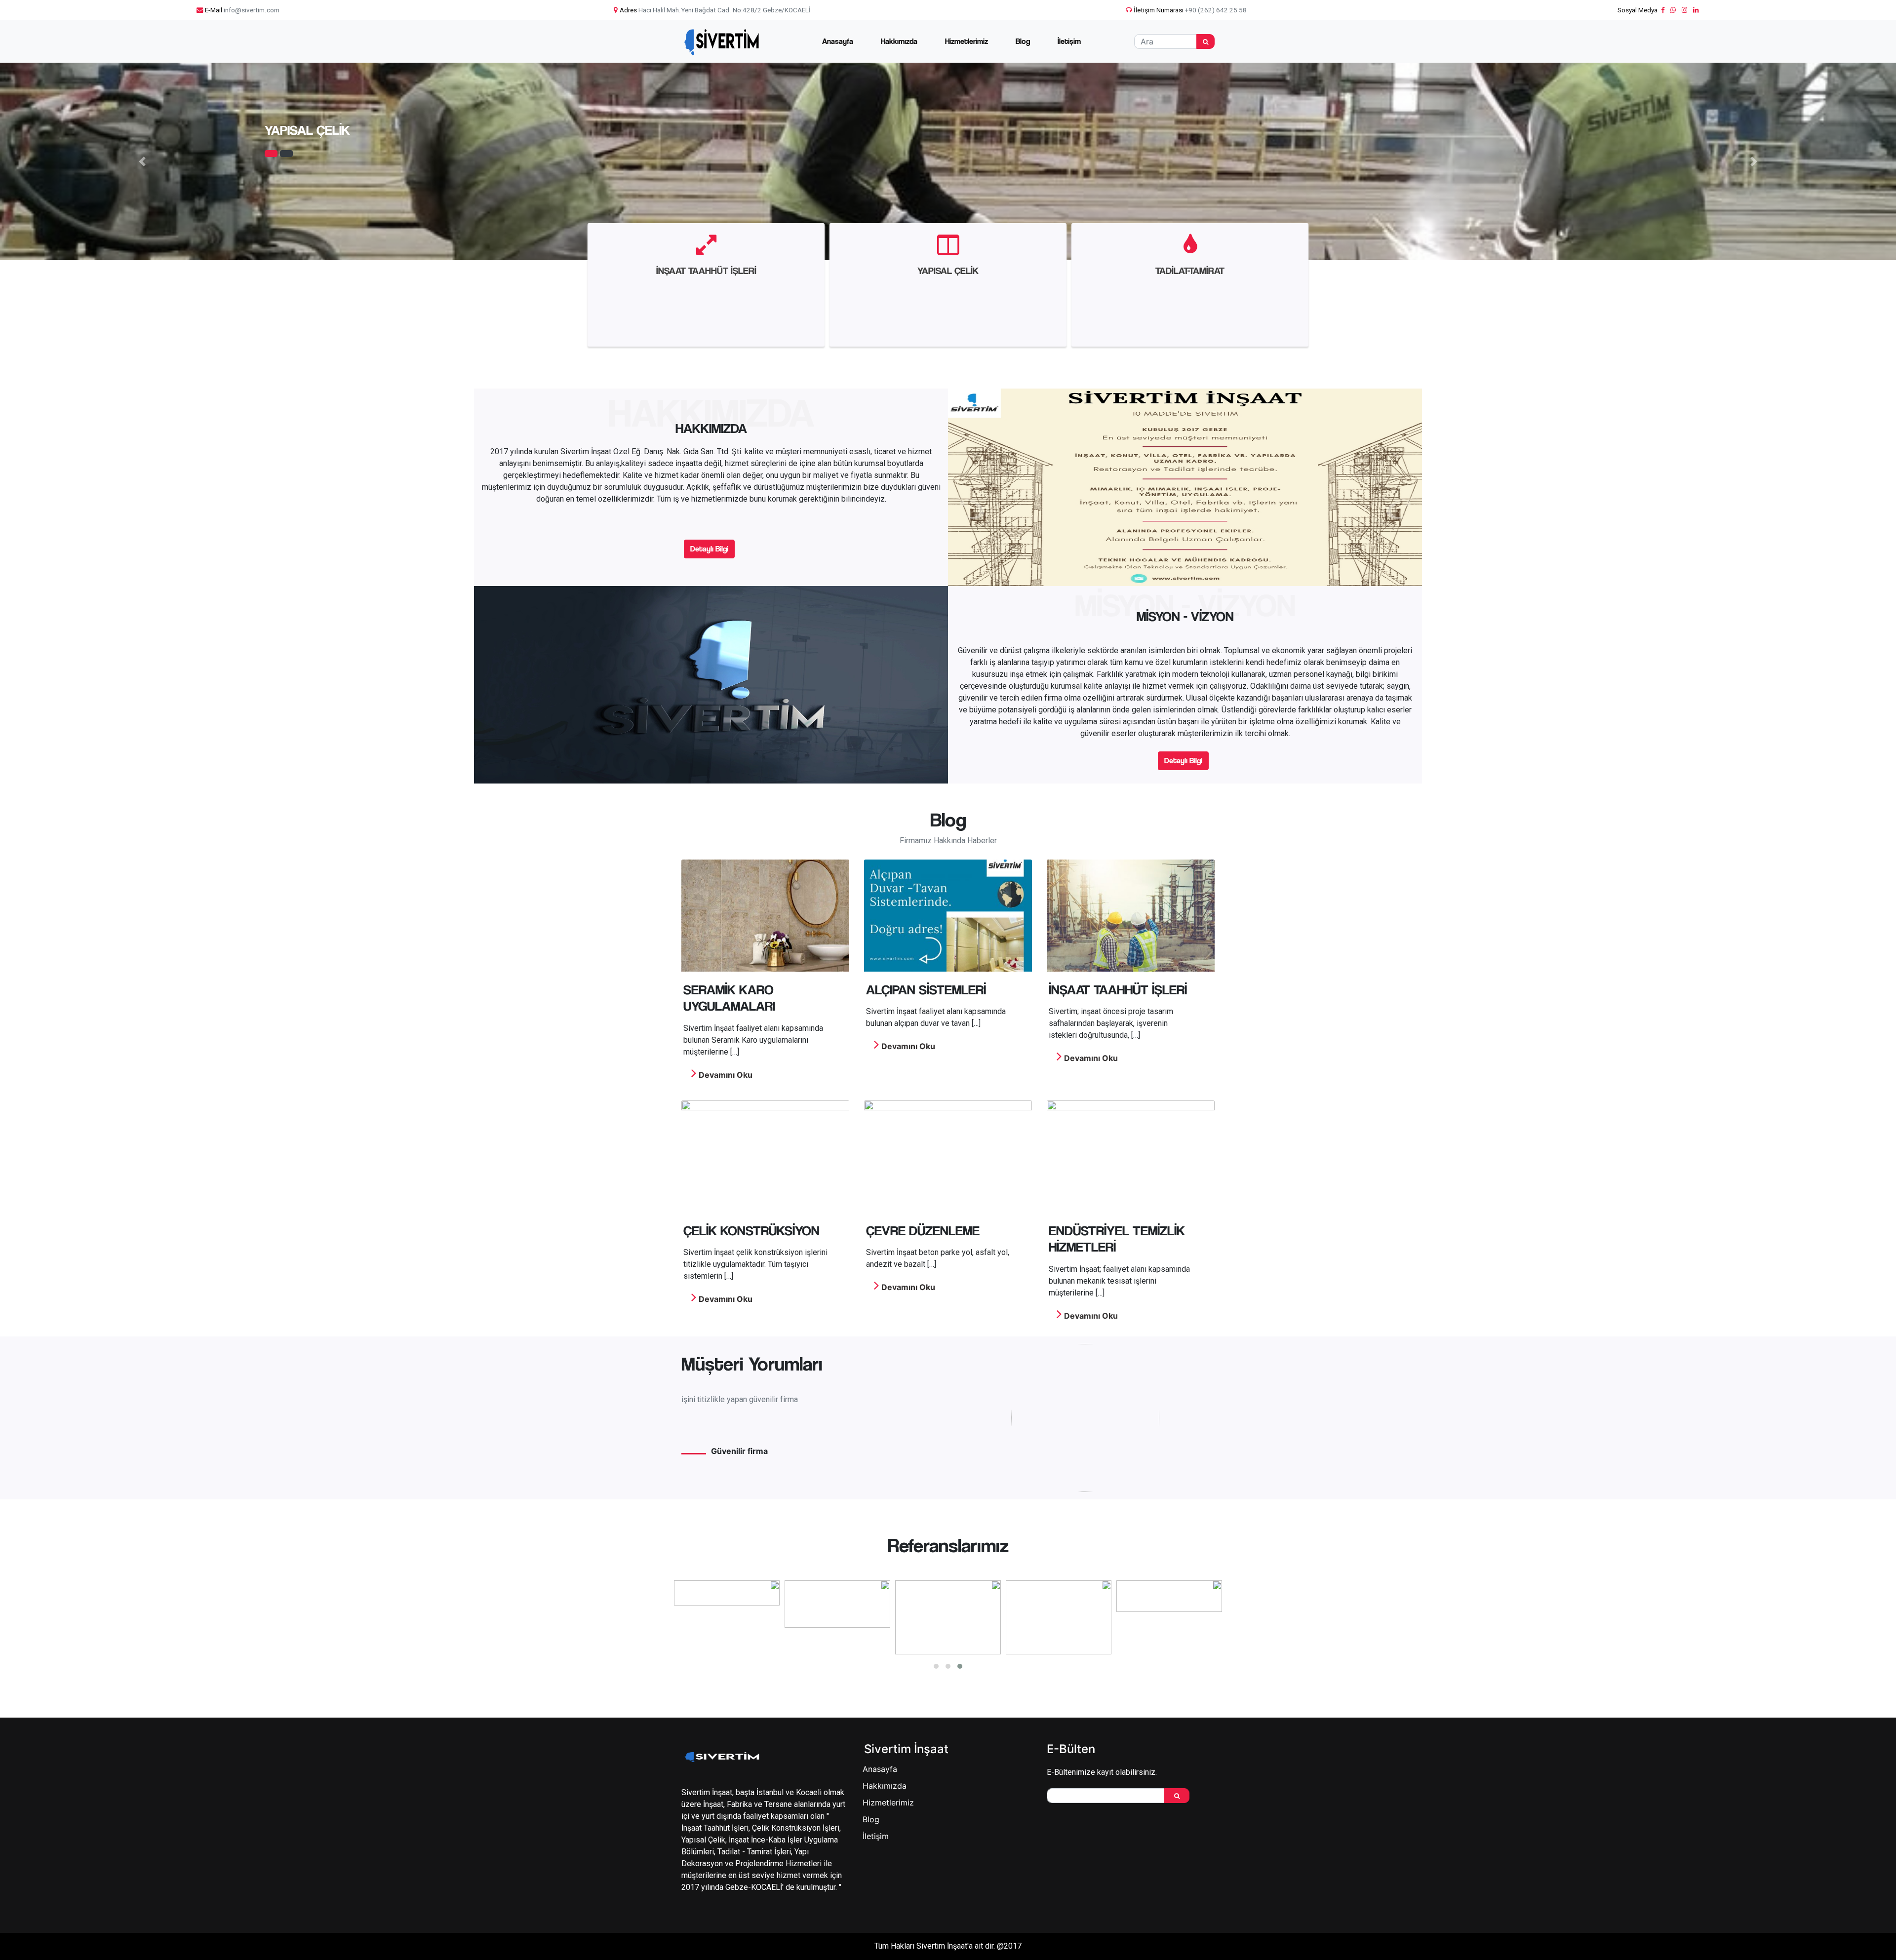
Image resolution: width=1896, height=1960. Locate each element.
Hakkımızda (899, 41)
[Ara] (1205, 41)
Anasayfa (838, 41)
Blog (1023, 41)
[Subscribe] (1177, 1796)
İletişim (1069, 41)
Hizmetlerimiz (967, 41)
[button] (142, 161)
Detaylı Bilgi (709, 549)
